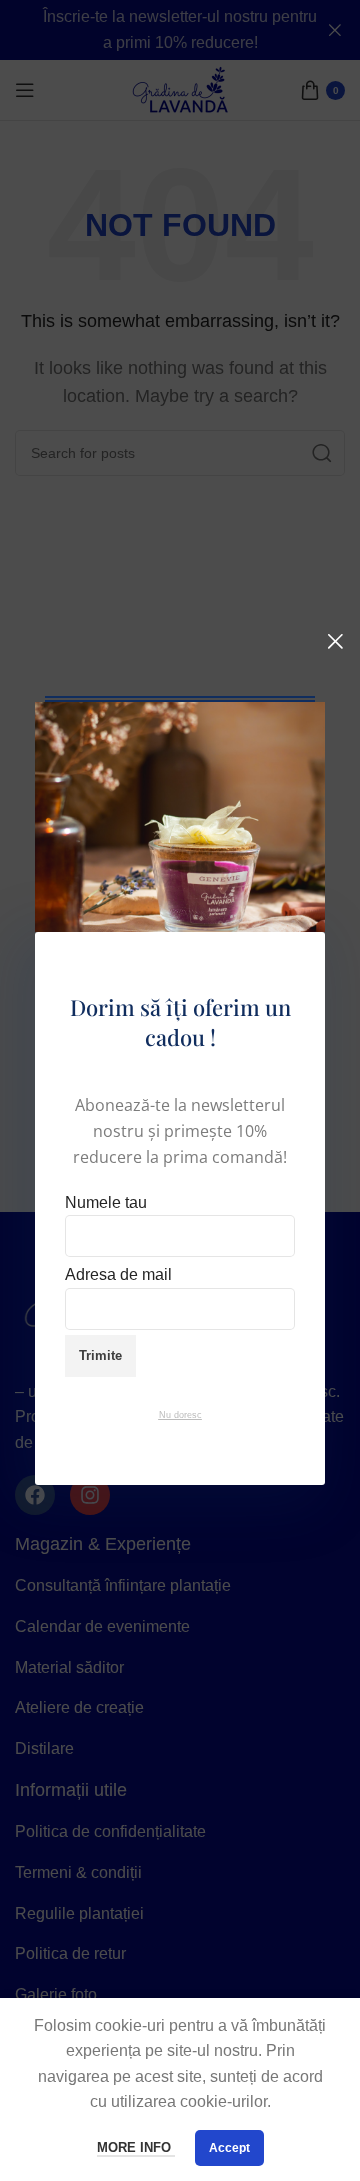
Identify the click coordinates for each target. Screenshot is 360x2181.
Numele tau (106, 1202)
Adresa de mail (118, 1274)
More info (136, 2147)
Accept (229, 2148)
